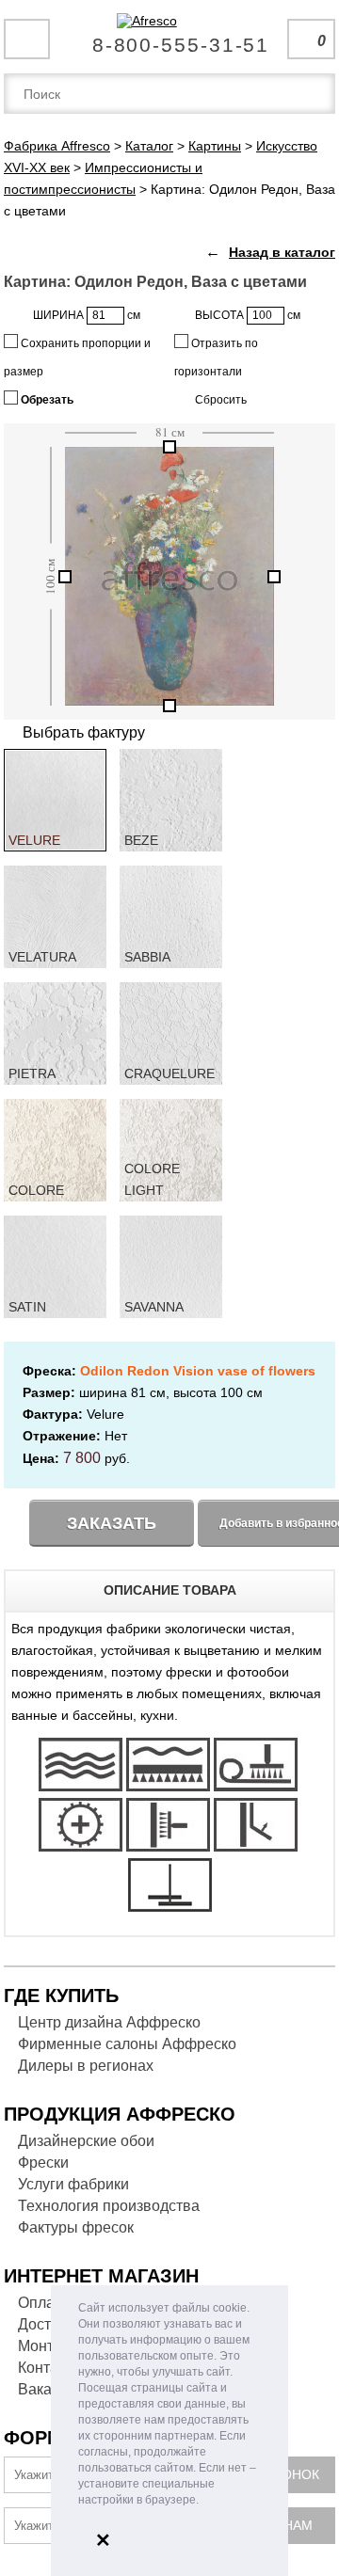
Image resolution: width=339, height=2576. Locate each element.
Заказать (112, 1523)
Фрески (43, 2163)
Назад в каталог (282, 252)
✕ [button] (103, 2540)
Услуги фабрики (73, 2184)
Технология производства (109, 2206)
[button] (204, 2501)
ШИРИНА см (87, 315)
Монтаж (45, 2346)
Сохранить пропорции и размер (77, 358)
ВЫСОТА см (248, 315)
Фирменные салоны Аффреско (127, 2044)
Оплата (44, 2303)
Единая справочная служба (170, 38)
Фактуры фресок (76, 2227)
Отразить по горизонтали (216, 358)
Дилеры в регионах (86, 2066)
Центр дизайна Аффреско (109, 2022)
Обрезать (46, 400)
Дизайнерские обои (86, 2141)
